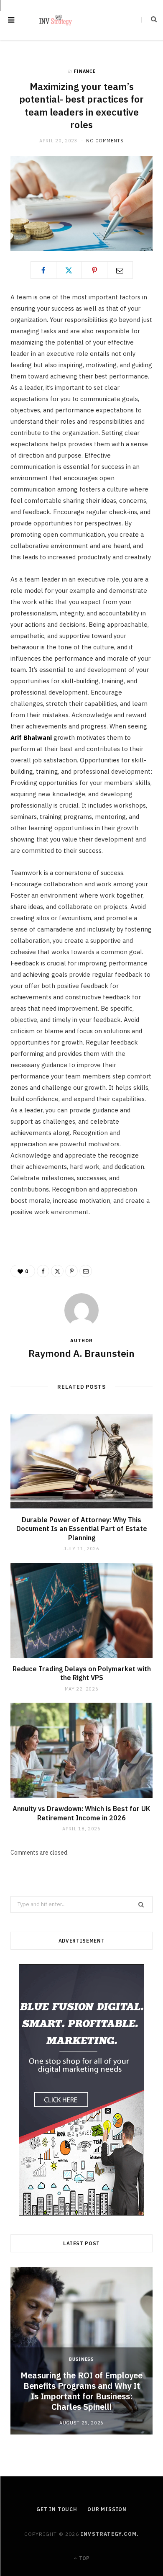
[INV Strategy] (56, 20)
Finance (85, 71)
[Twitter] (69, 270)
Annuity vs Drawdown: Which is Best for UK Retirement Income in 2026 (81, 1813)
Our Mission (107, 2509)
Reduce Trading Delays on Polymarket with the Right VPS (82, 1673)
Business (81, 2359)
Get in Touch (57, 2509)
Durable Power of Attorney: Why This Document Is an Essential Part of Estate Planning (82, 1529)
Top (84, 2558)
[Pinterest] (94, 270)
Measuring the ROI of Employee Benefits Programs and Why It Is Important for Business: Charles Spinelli (81, 2391)
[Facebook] (43, 270)
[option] (81, 2351)
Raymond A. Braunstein (81, 1353)
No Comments (105, 141)
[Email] (120, 270)
